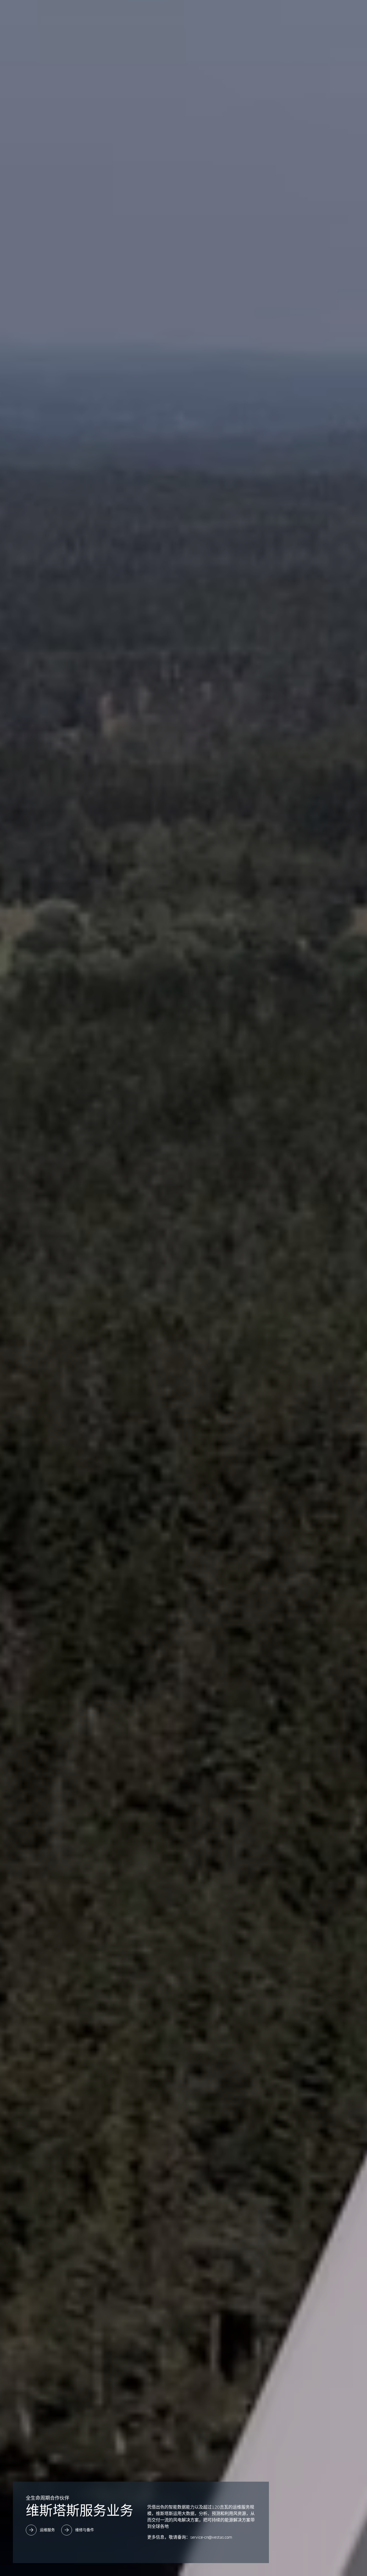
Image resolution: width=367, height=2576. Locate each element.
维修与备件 (85, 2530)
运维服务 (47, 2530)
